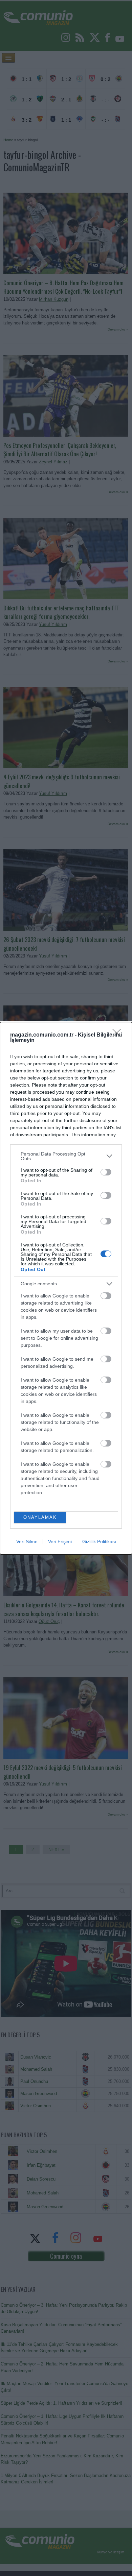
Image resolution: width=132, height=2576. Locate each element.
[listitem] (66, 1156)
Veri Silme (27, 1541)
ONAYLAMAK (40, 1517)
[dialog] (66, 1288)
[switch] (106, 1172)
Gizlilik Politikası (99, 1541)
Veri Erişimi (60, 1541)
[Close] (119, 1035)
